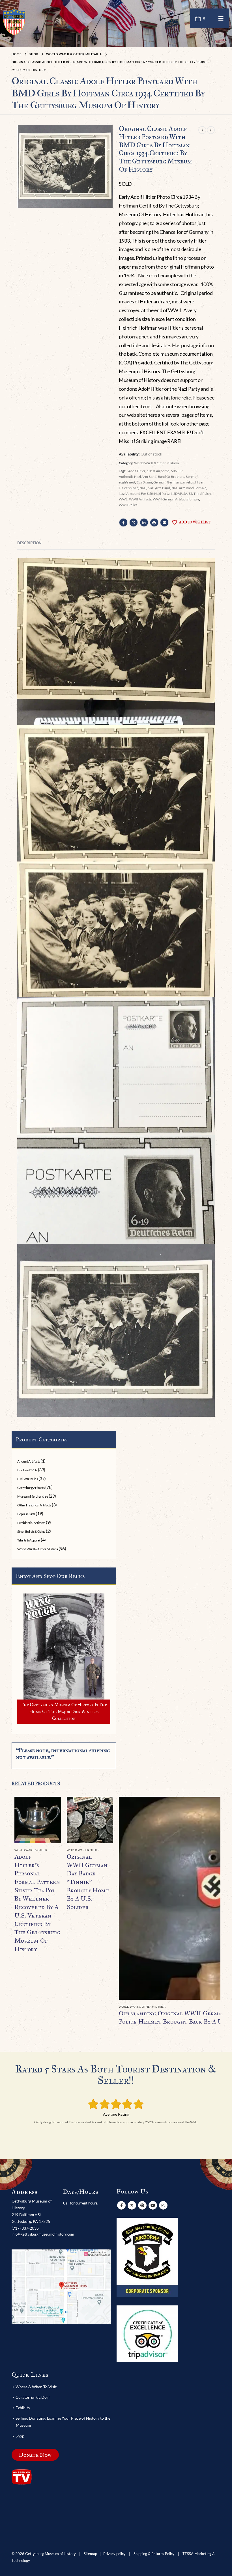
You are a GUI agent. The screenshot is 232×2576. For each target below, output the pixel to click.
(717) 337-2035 (25, 2228)
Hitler (199, 482)
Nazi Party (162, 494)
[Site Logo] (14, 22)
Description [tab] (29, 543)
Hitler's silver (128, 488)
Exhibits (23, 2408)
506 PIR (177, 471)
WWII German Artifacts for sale (176, 499)
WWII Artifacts (140, 499)
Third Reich (202, 494)
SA (185, 494)
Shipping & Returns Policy (154, 2554)
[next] (211, 130)
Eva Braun (144, 482)
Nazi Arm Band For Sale (189, 488)
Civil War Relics (27, 1479)
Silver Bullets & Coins (31, 1531)
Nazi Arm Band (159, 488)
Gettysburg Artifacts (31, 1488)
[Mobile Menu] (221, 18)
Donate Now (35, 2455)
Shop (20, 2436)
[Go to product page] (38, 1820)
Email (164, 522)
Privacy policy (114, 2554)
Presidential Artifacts (31, 1523)
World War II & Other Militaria (156, 463)
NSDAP (176, 494)
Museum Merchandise (33, 1496)
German (159, 482)
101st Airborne (158, 471)
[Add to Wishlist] (58, 1850)
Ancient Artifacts (29, 1461)
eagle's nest (127, 482)
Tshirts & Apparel (29, 1540)
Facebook (123, 522)
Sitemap (90, 2554)
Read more (52, 1806)
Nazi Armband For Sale (136, 494)
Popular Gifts (26, 1514)
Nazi (143, 488)
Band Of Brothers (171, 477)
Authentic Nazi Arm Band (138, 477)
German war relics (180, 482)
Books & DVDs (27, 1470)
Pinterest (154, 522)
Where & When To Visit (36, 2387)
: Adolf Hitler (136, 471)
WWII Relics (128, 505)
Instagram (163, 2205)
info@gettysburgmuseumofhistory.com (43, 2234)
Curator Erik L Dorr (33, 2397)
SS (190, 494)
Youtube (153, 2205)
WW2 (123, 499)
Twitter (134, 522)
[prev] (202, 130)
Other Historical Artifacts (34, 1505)
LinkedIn (144, 522)
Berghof (192, 477)
